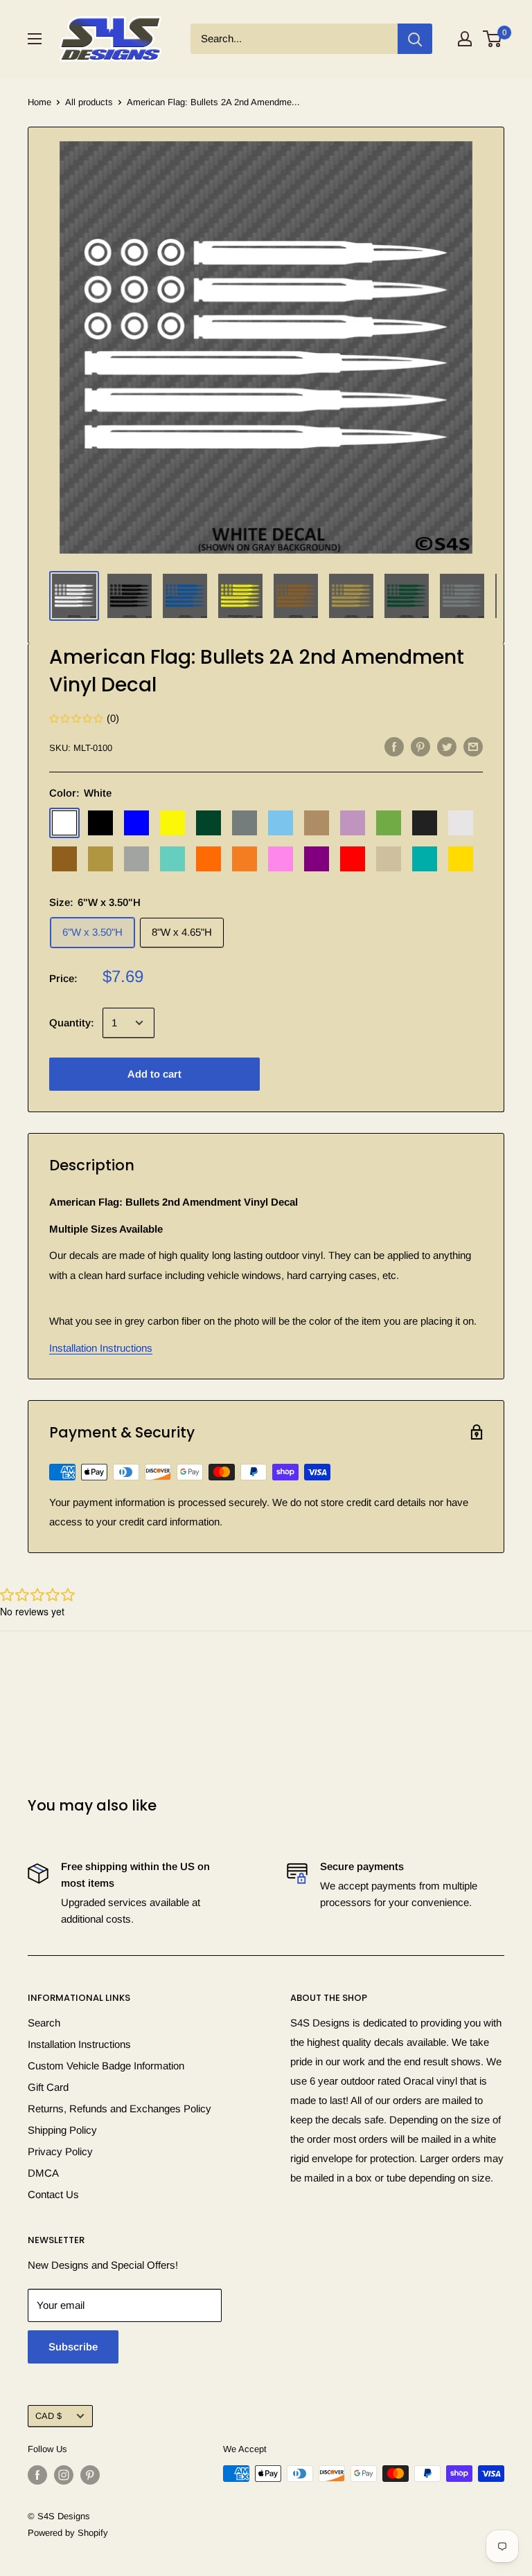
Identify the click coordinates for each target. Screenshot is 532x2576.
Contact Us (53, 2194)
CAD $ (48, 2416)
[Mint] (172, 859)
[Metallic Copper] (64, 859)
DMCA (43, 2173)
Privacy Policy (60, 2151)
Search (44, 2023)
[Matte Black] (425, 823)
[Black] (100, 823)
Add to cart (154, 1074)
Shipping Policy (62, 2130)
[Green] (209, 823)
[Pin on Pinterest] (420, 746)
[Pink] (281, 859)
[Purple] (317, 859)
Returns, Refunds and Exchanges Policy (119, 2108)
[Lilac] (353, 823)
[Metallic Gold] (100, 859)
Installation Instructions (101, 1348)
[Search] (415, 39)
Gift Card (48, 2087)
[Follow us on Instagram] (64, 2475)
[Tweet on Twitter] (447, 746)
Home (39, 102)
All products (89, 102)
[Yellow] (461, 859)
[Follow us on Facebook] (37, 2475)
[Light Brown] (317, 823)
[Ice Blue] (281, 823)
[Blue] (136, 823)
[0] (493, 39)
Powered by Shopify (68, 2533)
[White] (64, 823)
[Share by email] (473, 746)
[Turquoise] (425, 859)
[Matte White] (461, 823)
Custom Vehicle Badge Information (106, 2066)
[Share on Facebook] (394, 746)
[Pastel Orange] (245, 859)
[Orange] (209, 859)
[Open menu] (35, 39)
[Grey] (245, 823)
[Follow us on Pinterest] (90, 2475)
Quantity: (72, 1023)
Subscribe (73, 2347)
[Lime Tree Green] (389, 823)
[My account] (465, 39)
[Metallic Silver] (136, 859)
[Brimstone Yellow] (172, 823)
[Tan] (389, 859)
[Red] (353, 859)
